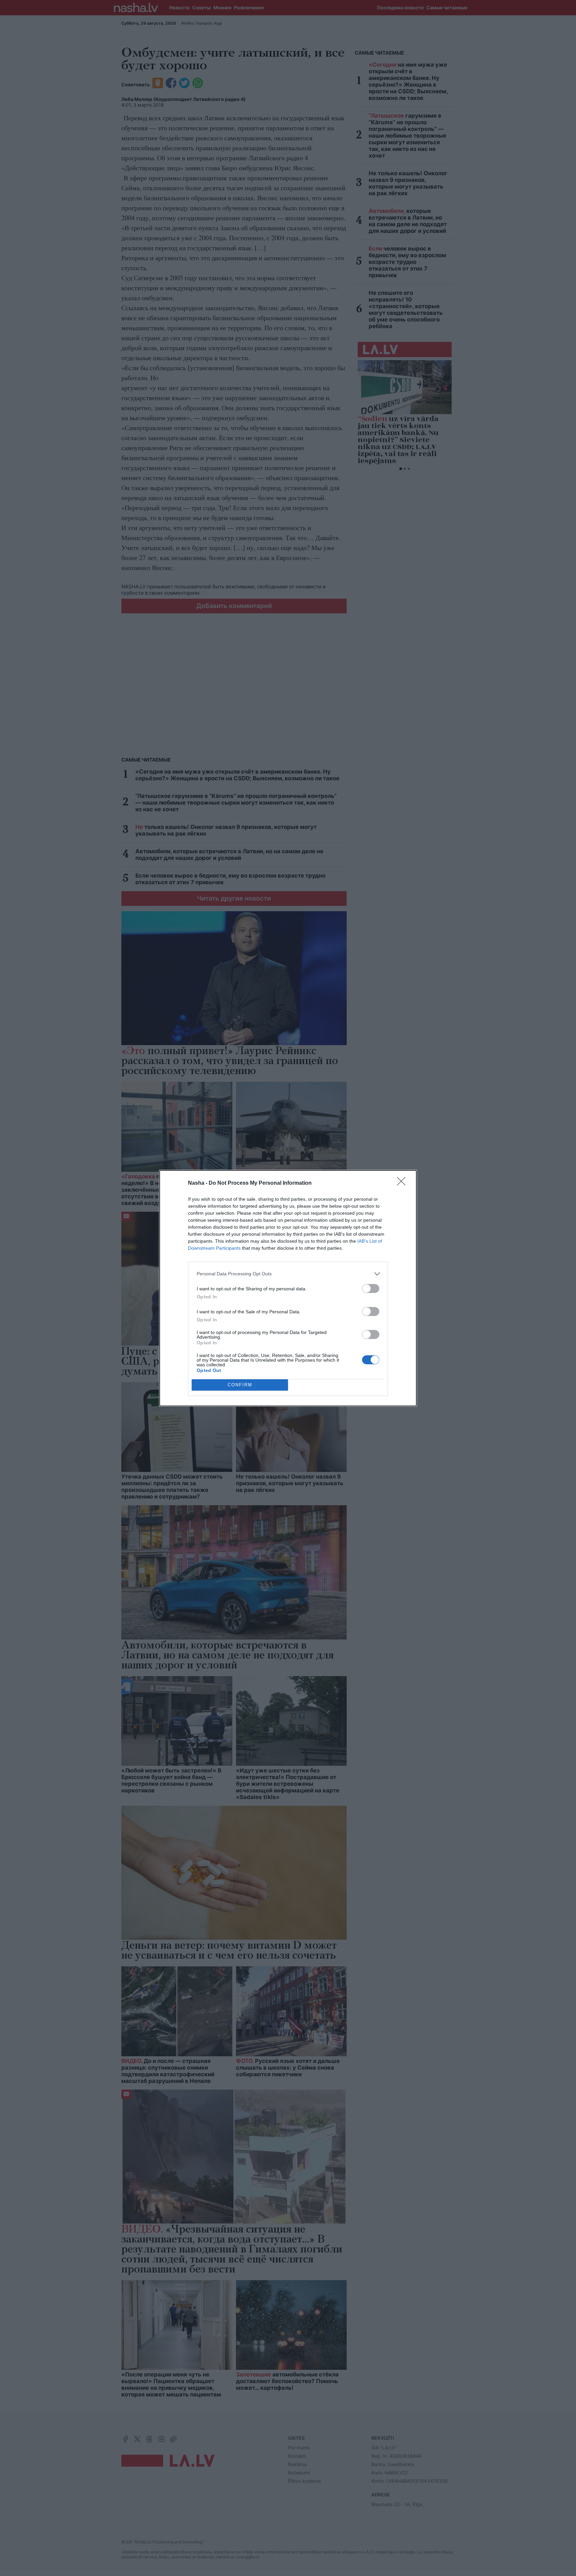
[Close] (403, 1183)
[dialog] (288, 1288)
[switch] (371, 1288)
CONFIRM (240, 1385)
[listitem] (288, 1274)
